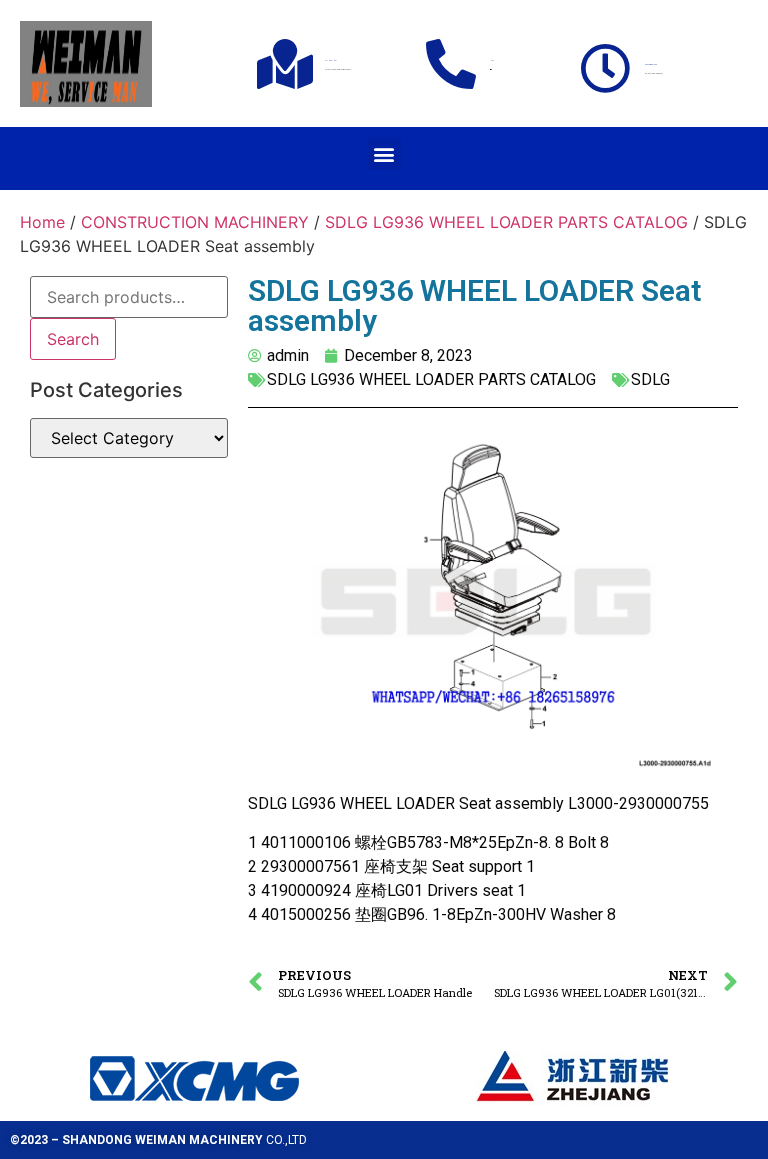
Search (73, 339)
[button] (384, 153)
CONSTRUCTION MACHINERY (195, 222)
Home (42, 222)
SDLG (650, 379)
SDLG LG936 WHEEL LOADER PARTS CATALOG (506, 222)
